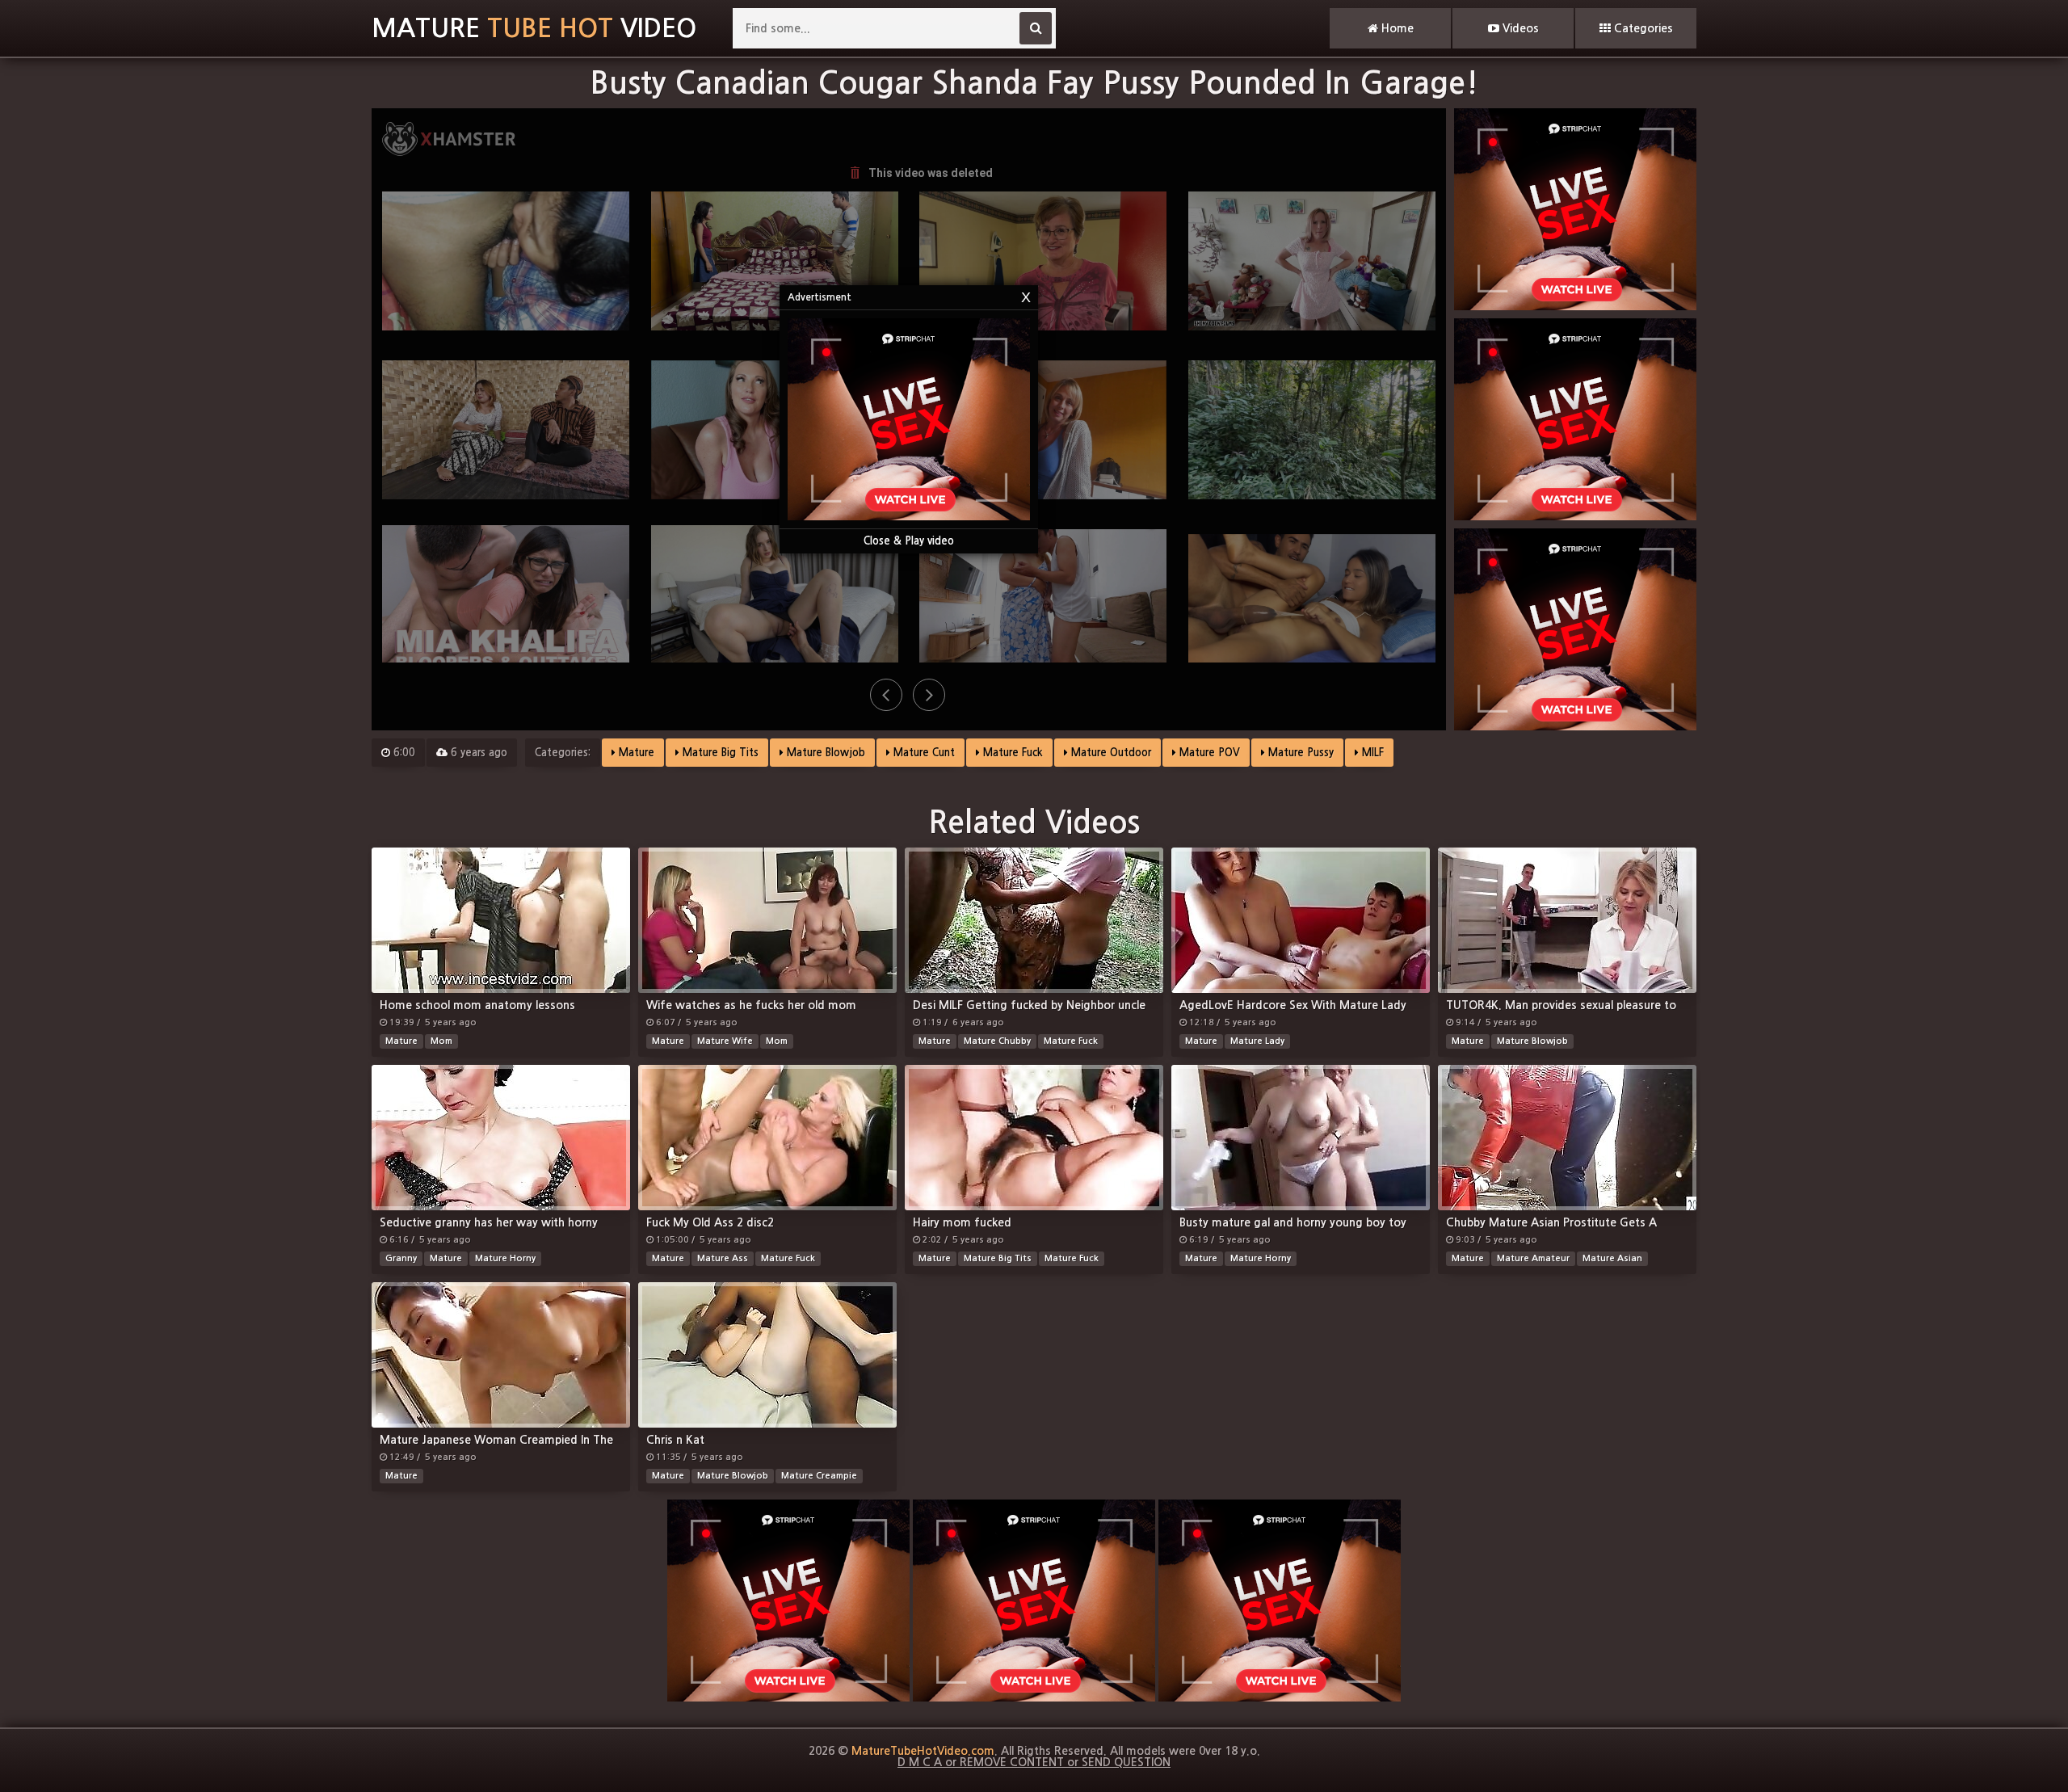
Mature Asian (1612, 1258)
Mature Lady (1257, 1041)
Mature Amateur (1533, 1258)
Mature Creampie (819, 1476)
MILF (1371, 753)
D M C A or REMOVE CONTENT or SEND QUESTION (1034, 1762)
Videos (1519, 28)
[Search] (1036, 28)
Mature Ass (723, 1258)
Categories (1642, 28)
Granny (401, 1258)
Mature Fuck (1011, 753)
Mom (441, 1041)
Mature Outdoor (1110, 753)
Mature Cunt (923, 753)
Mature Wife (725, 1041)
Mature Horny (505, 1258)
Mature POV (1208, 753)
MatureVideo (534, 28)
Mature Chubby (997, 1041)
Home (1396, 28)
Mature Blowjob (824, 753)
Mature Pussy (1299, 753)
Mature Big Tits (719, 753)
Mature (635, 753)
